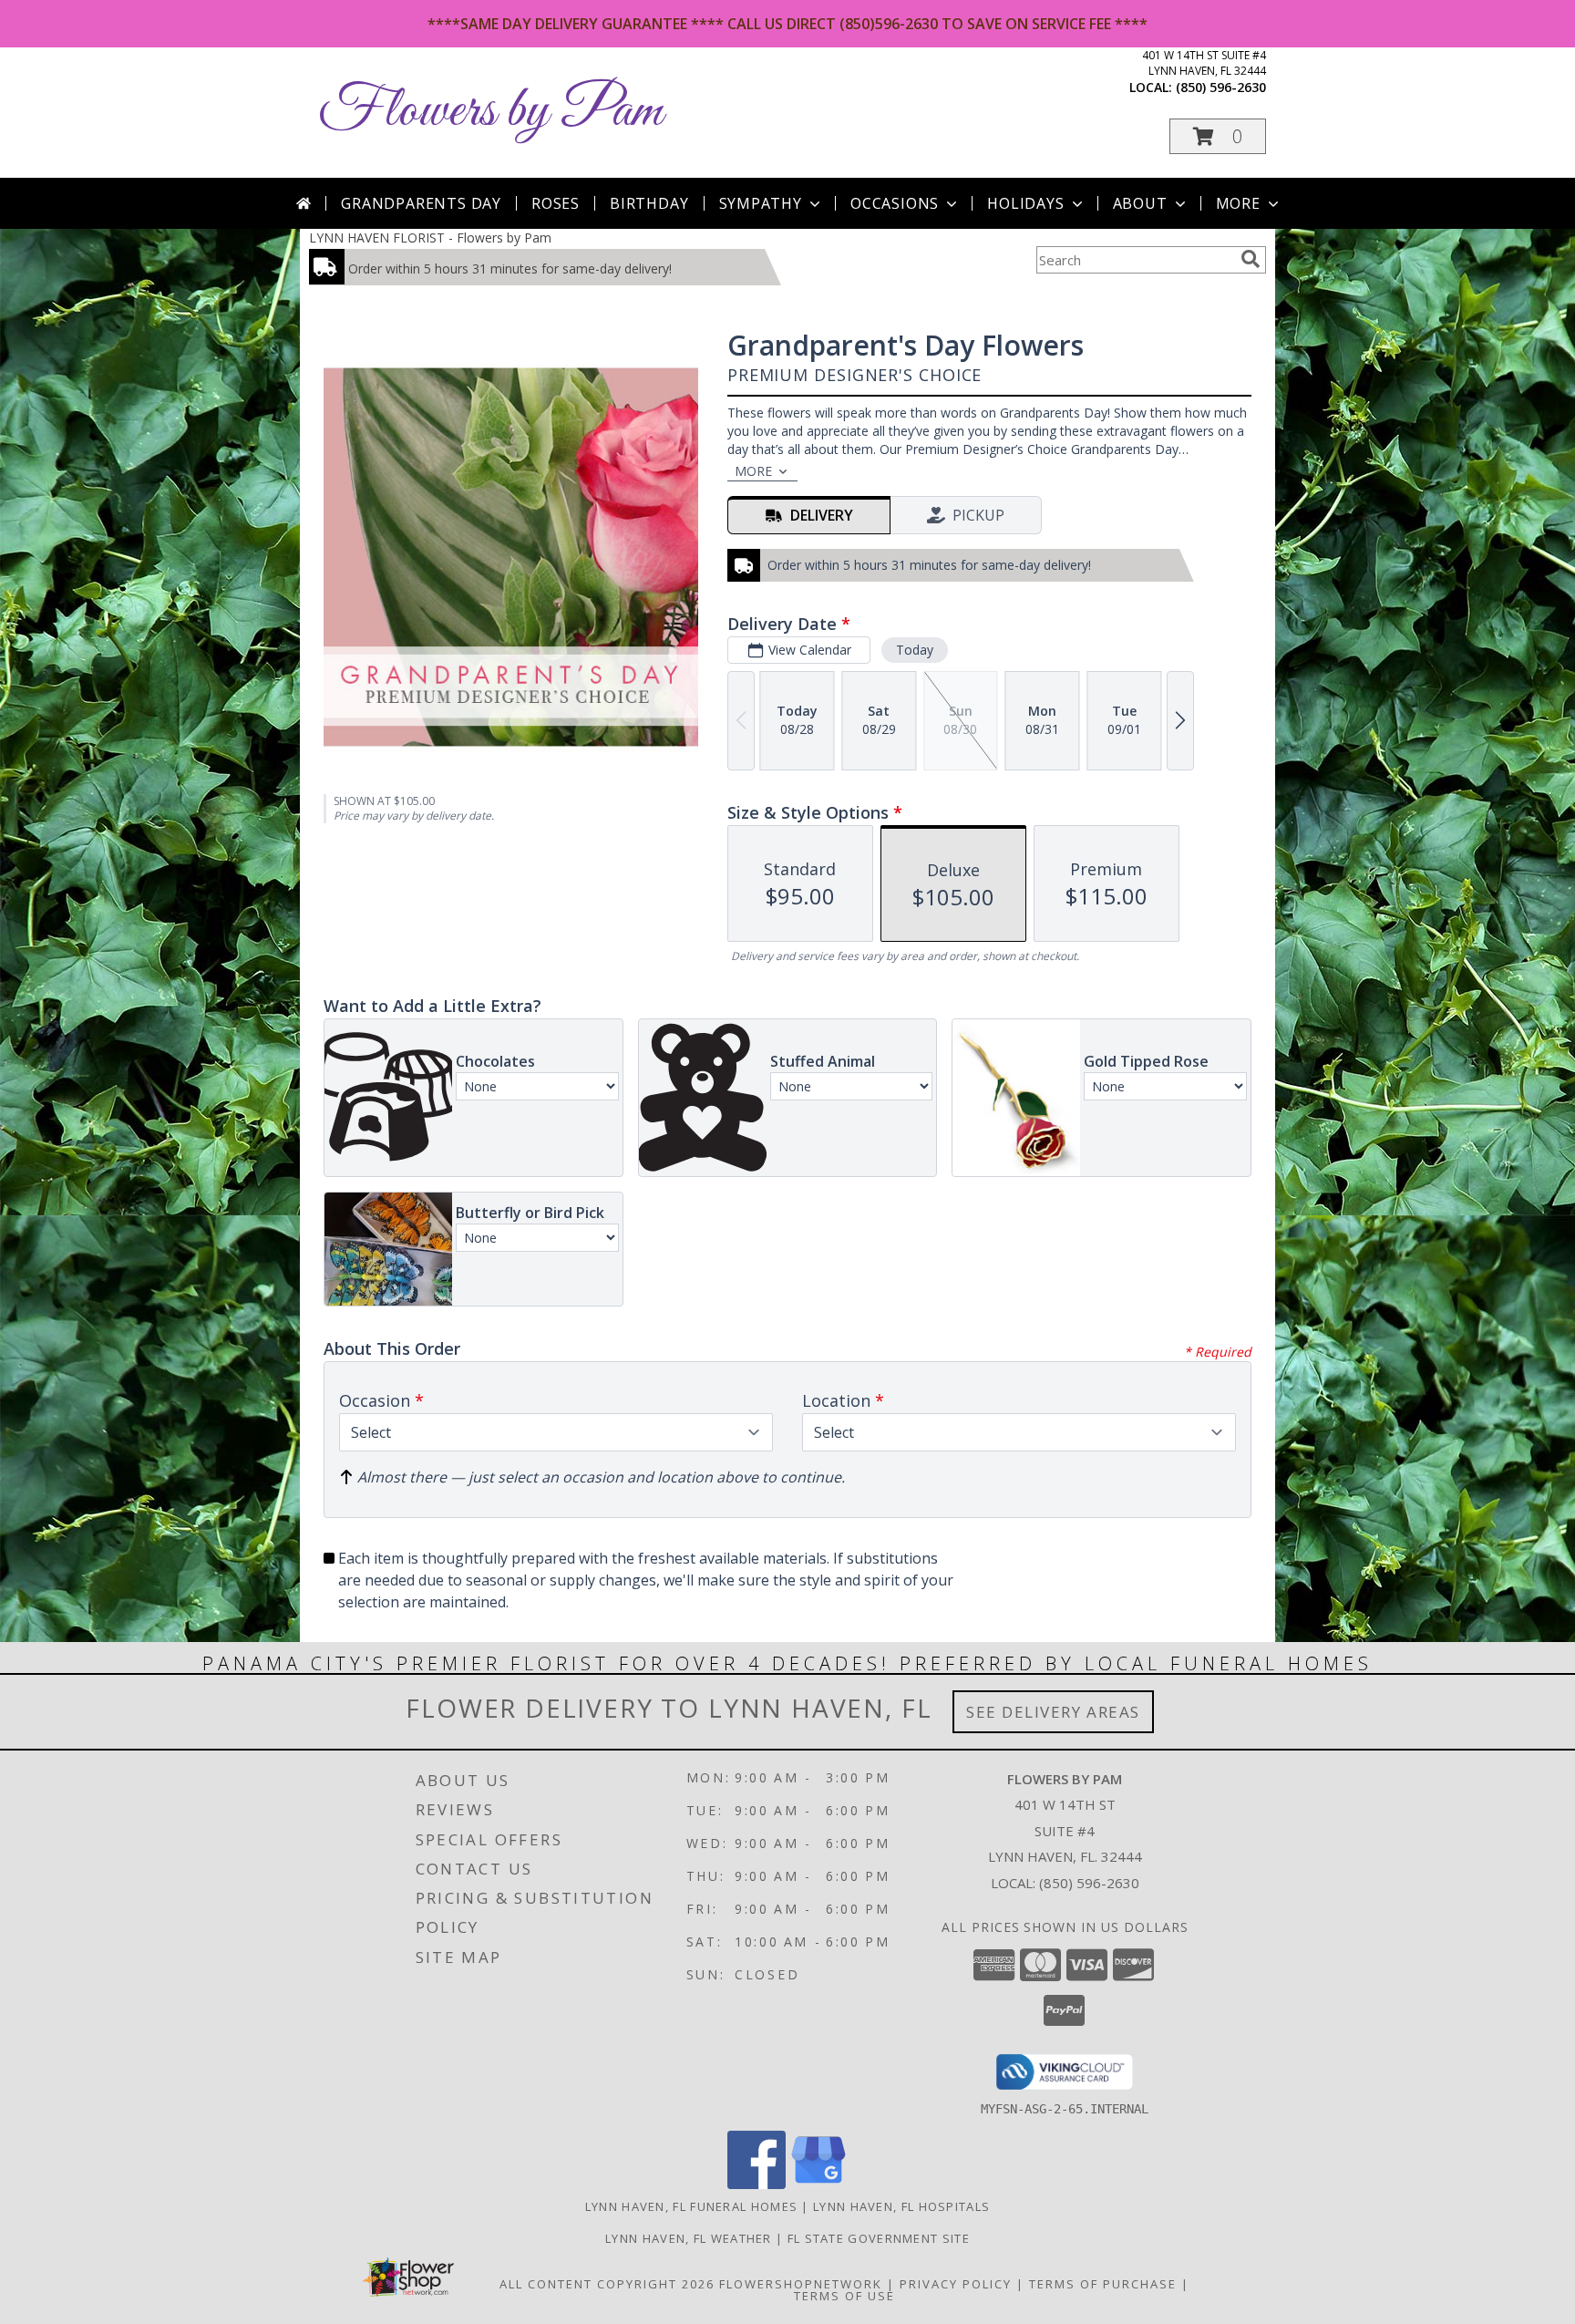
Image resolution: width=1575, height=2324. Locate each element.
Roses (556, 203)
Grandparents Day (421, 203)
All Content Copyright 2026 (607, 2284)
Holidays (1025, 203)
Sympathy (761, 203)
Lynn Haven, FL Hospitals (901, 2206)
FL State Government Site (879, 2238)
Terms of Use (844, 2296)
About (1140, 203)
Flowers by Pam (490, 112)
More (1238, 203)
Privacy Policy (956, 2284)
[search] (1251, 259)
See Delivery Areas (1053, 1712)
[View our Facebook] (757, 2184)
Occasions (895, 203)
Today (915, 650)
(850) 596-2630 (1221, 87)
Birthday (649, 203)
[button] (1218, 136)
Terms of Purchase (1103, 2284)
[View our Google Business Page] (818, 2184)
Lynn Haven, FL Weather (689, 2238)
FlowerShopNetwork (801, 2284)
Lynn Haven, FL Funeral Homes (691, 2206)
